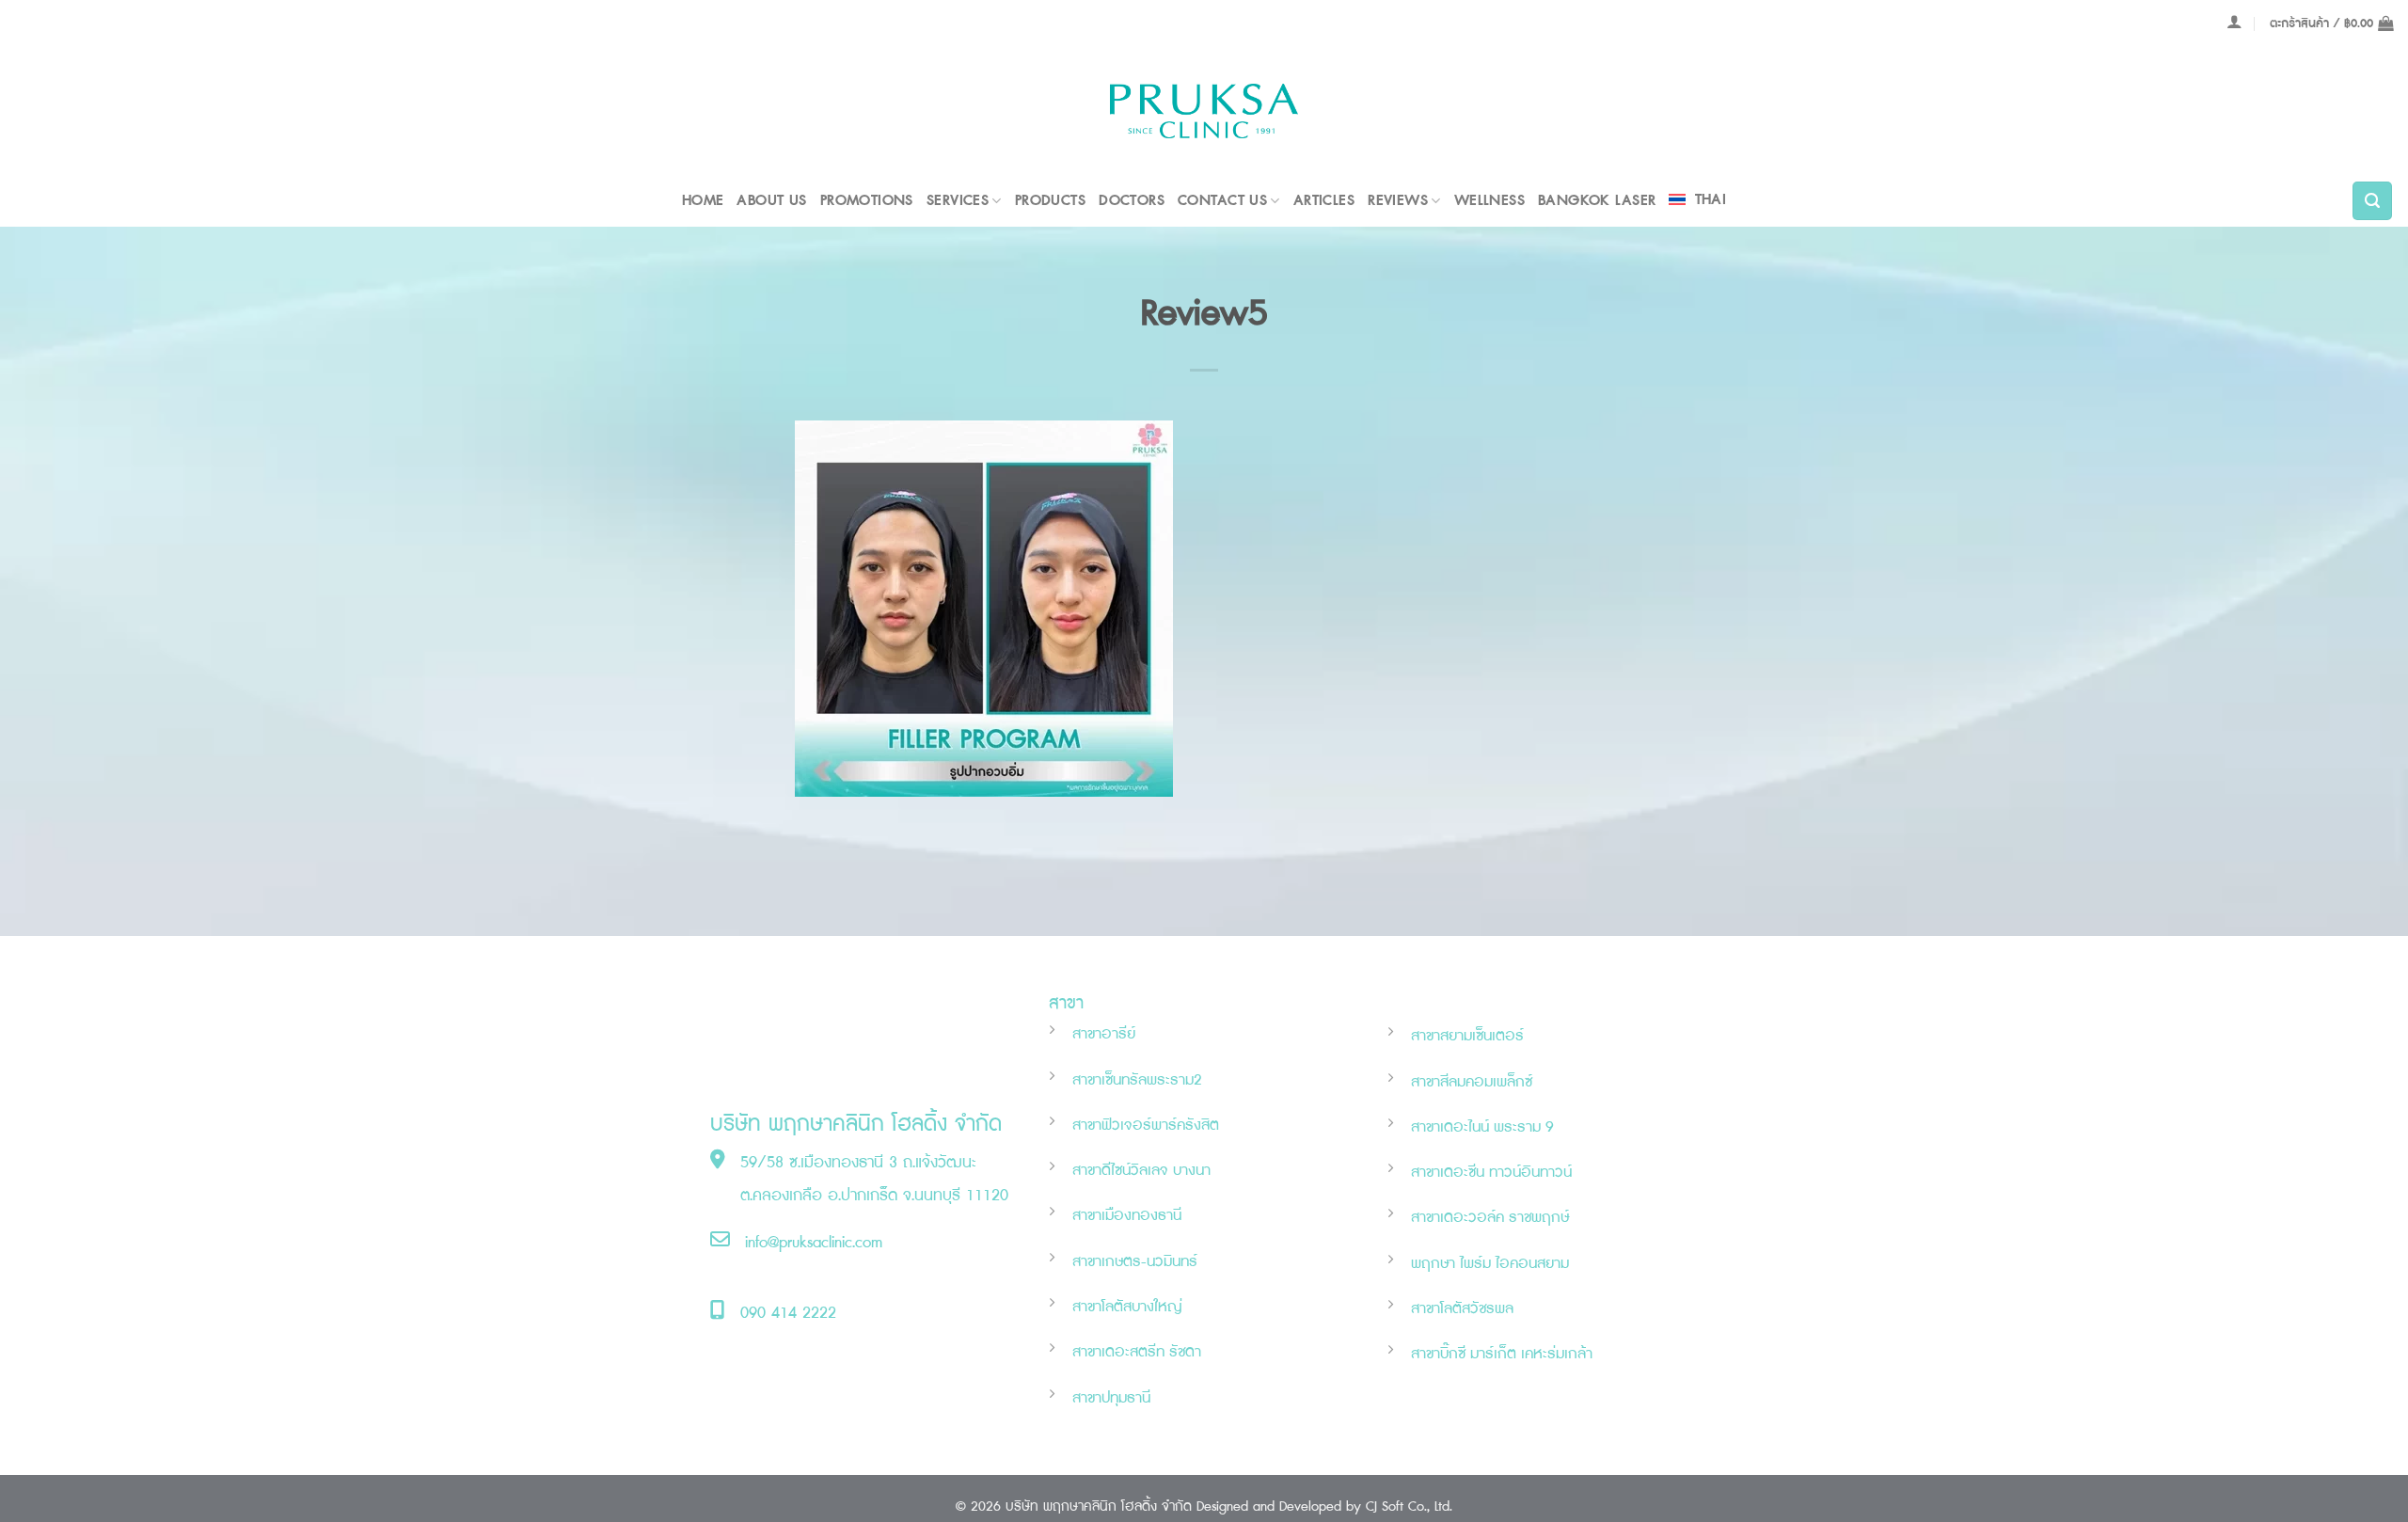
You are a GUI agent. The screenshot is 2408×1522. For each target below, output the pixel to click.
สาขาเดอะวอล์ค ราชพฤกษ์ (1490, 1218)
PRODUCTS (1050, 201)
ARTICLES (1324, 201)
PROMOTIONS (867, 201)
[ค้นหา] (2372, 201)
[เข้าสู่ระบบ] (2234, 22)
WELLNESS (1489, 201)
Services (958, 201)
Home (703, 201)
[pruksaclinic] (1204, 111)
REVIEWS (1398, 201)
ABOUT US (771, 201)
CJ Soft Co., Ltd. (1409, 1507)
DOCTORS (1132, 201)
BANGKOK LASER (1597, 201)
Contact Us (1222, 201)
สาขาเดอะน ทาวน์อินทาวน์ (1491, 1173)
